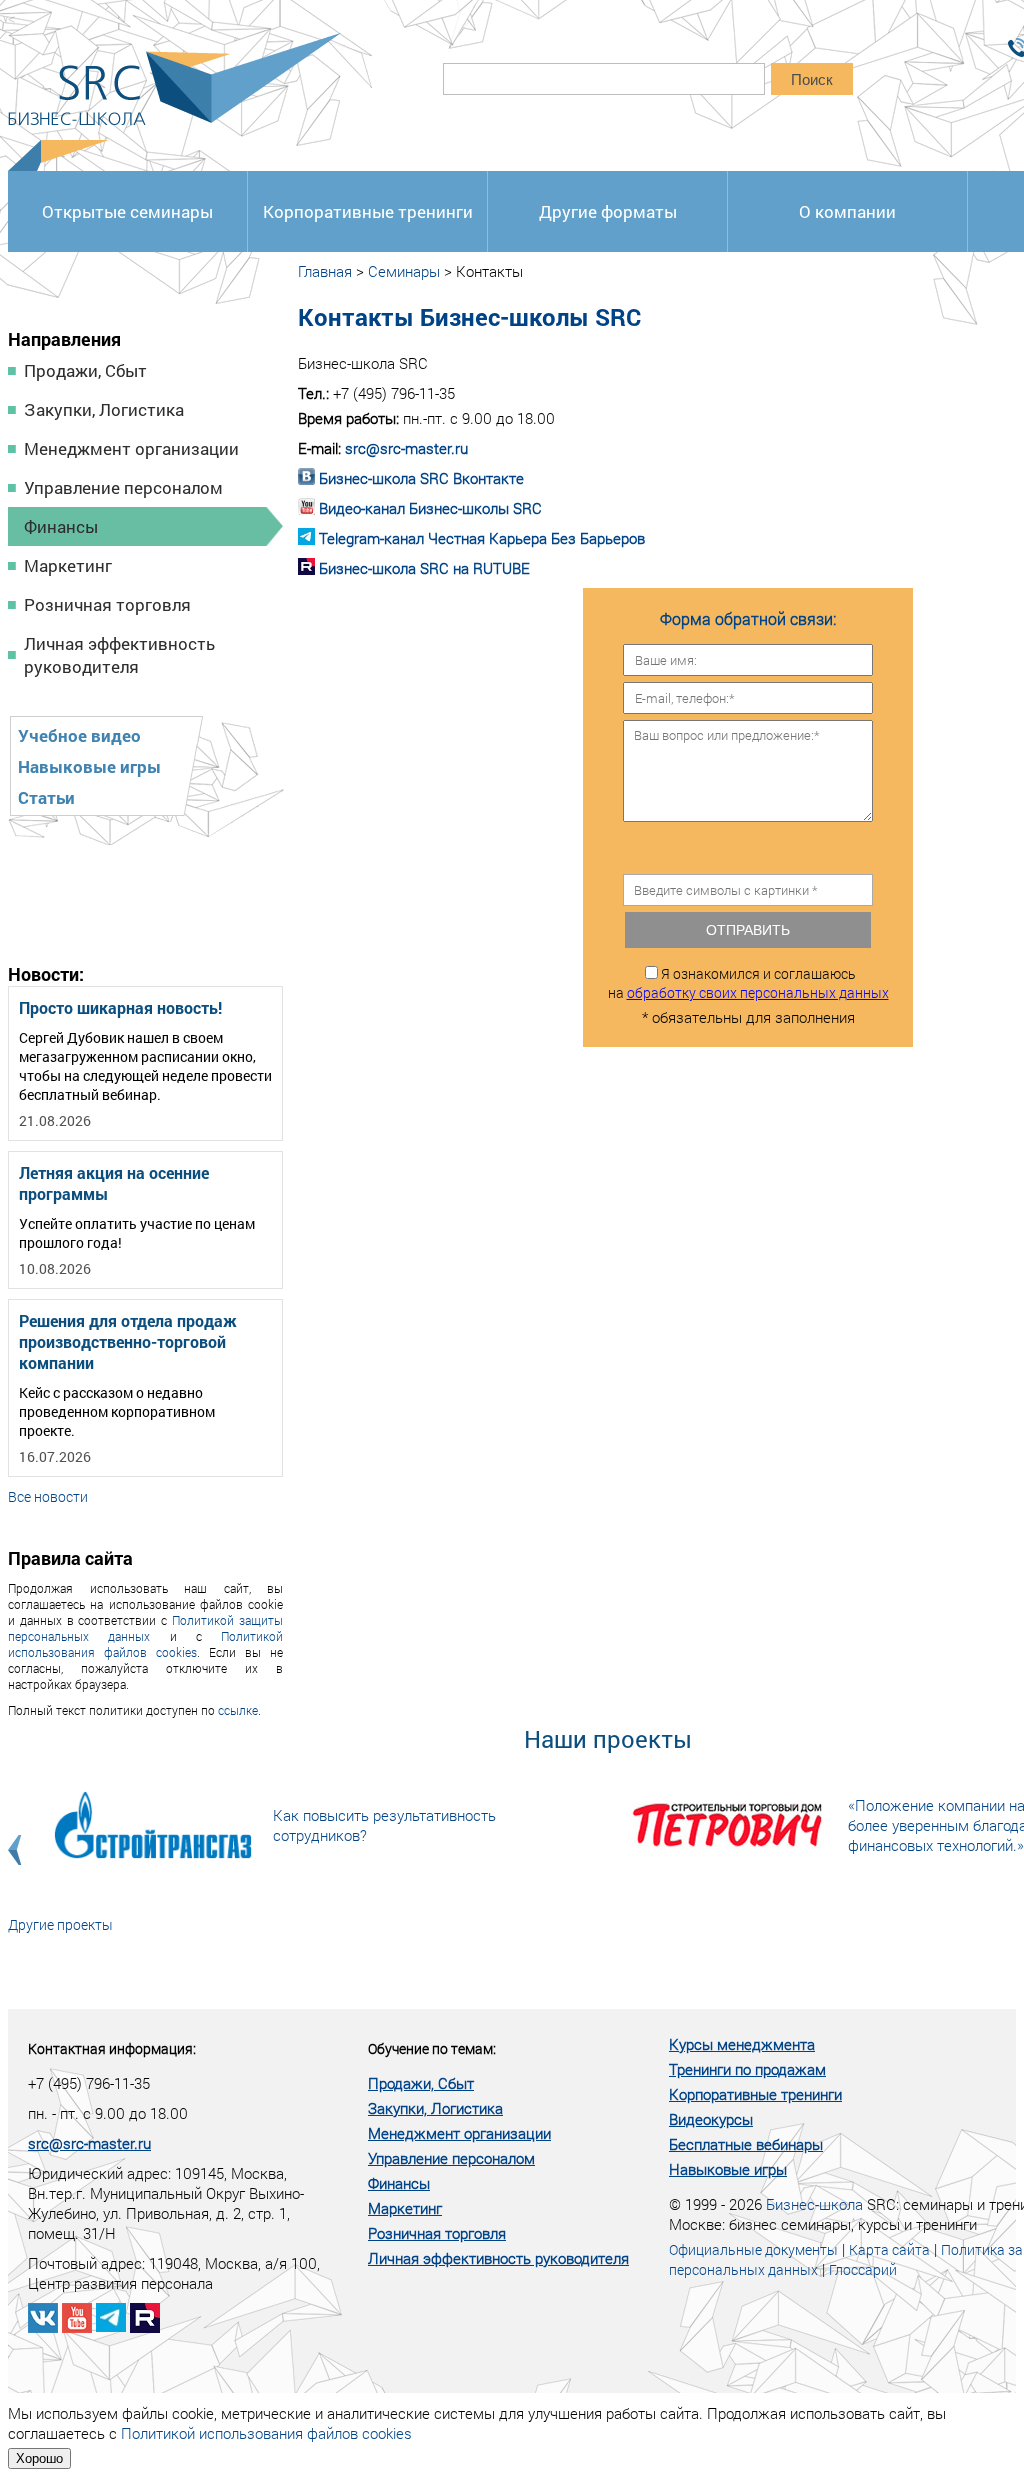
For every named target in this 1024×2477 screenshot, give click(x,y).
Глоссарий (863, 2269)
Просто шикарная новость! (120, 1007)
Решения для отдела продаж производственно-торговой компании (128, 1341)
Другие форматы (608, 211)
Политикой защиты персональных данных (145, 1628)
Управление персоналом (123, 487)
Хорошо (39, 2458)
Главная (325, 271)
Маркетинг (68, 565)
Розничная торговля (107, 604)
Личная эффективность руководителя (119, 655)
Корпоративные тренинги (368, 211)
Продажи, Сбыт (85, 370)
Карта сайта (889, 2249)
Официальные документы (753, 2249)
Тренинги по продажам (747, 2069)
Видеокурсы (711, 2119)
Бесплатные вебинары (746, 2144)
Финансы (61, 526)
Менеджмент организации (131, 448)
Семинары (404, 271)
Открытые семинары (127, 211)
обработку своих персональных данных (758, 992)
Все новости (48, 1496)
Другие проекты (60, 1924)
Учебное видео (79, 735)
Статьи (46, 797)
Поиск (812, 79)
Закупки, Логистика (104, 409)
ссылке (238, 1710)
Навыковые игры (89, 766)
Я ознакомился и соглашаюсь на (748, 983)
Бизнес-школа (814, 2204)
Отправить (748, 930)
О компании (847, 211)
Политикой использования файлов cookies (145, 1644)
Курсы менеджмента (742, 2044)
